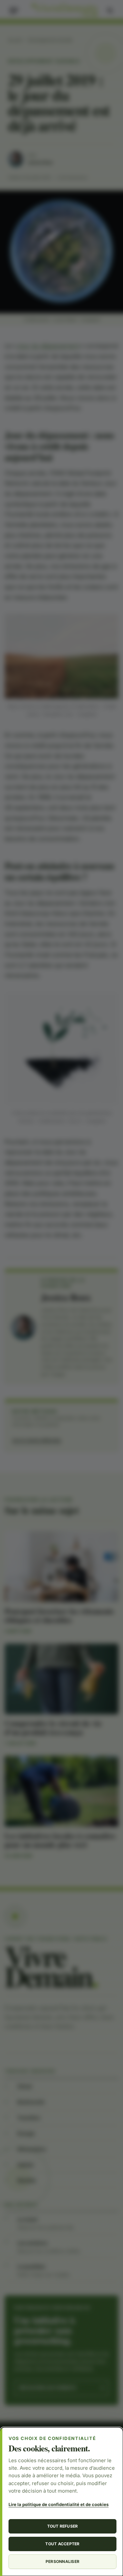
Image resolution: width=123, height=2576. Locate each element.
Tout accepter (62, 2544)
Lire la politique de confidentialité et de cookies (59, 2504)
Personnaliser (62, 2561)
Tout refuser (63, 2526)
